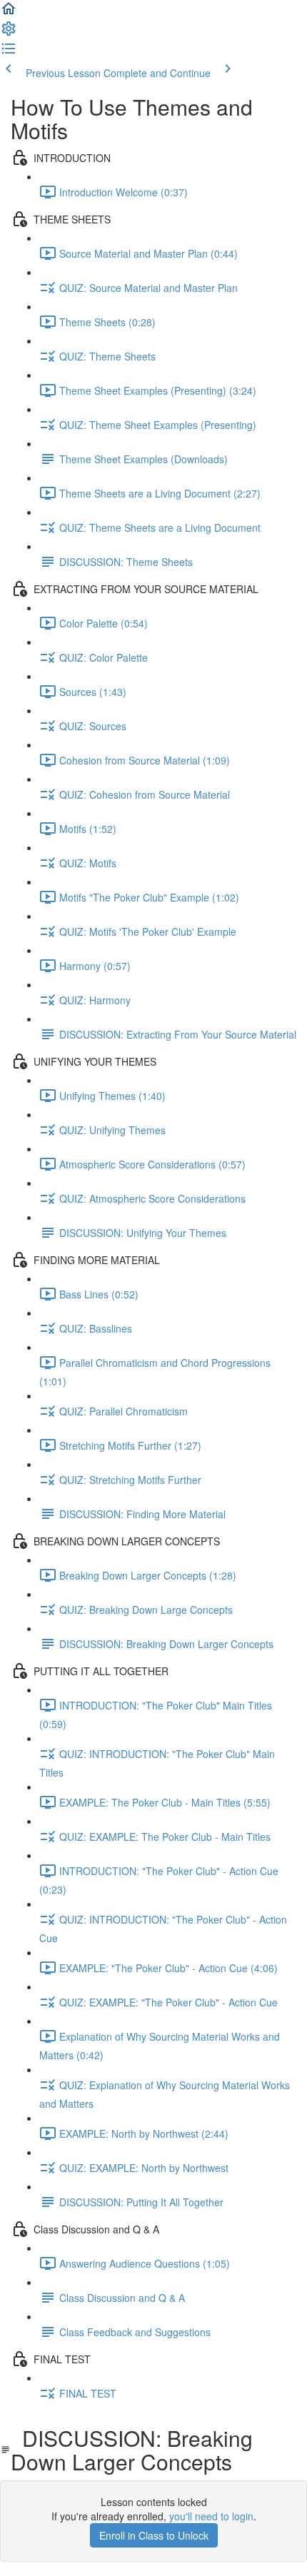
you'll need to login (211, 2516)
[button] (9, 13)
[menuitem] (9, 33)
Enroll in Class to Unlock (154, 2535)
